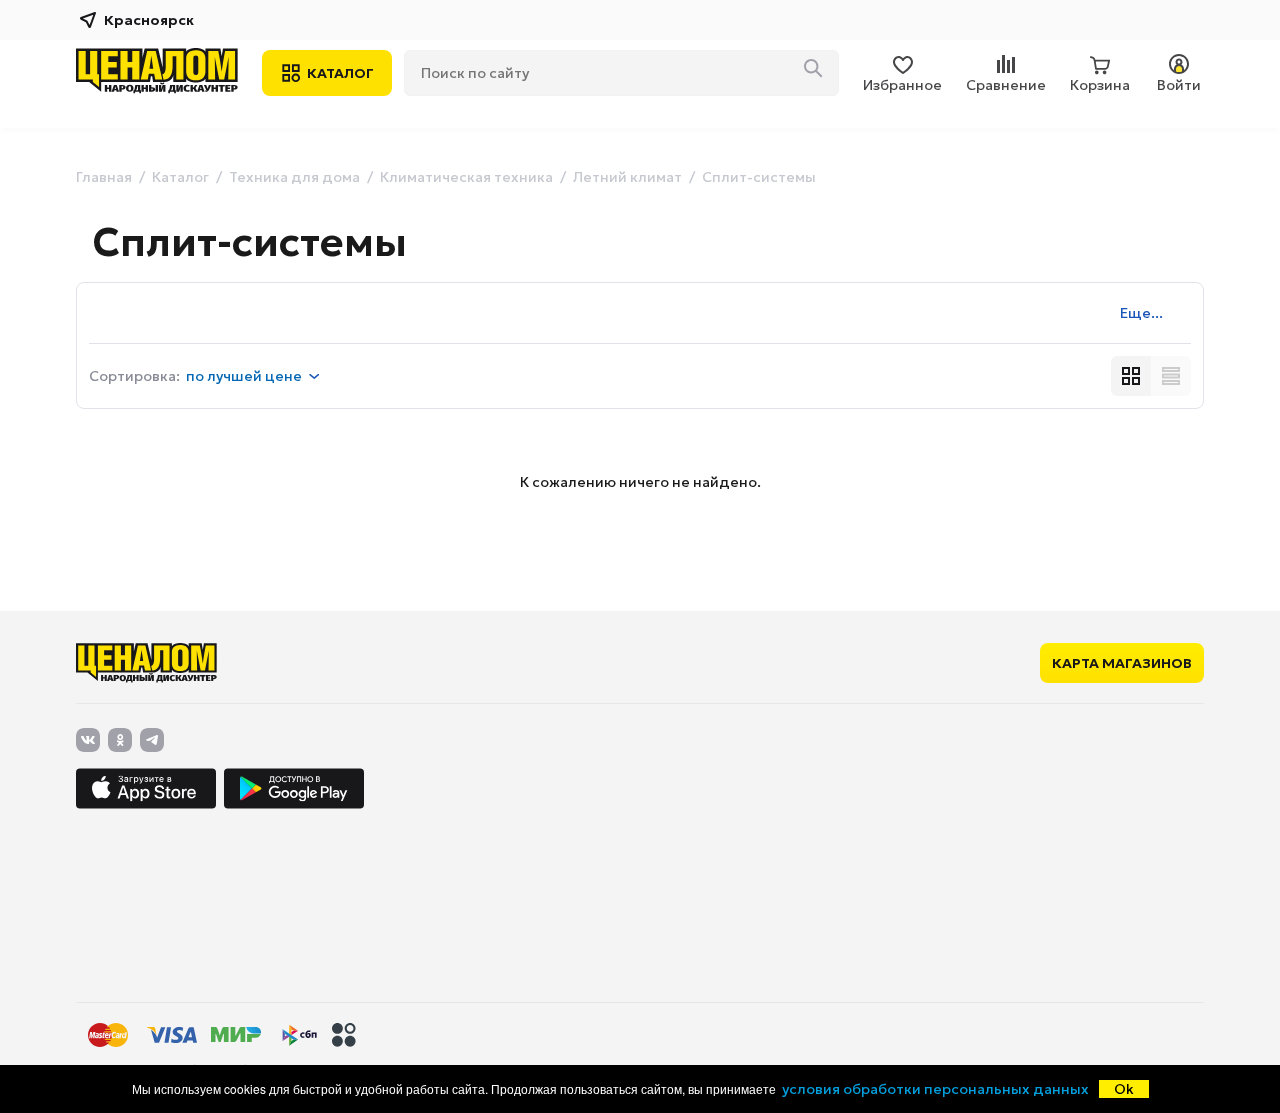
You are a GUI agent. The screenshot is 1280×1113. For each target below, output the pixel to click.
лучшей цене (244, 376)
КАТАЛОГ (340, 73)
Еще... (1141, 313)
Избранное (902, 85)
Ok (1124, 1089)
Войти (1179, 85)
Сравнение (1006, 85)
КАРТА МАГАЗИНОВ (1122, 663)
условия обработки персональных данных (935, 1089)
